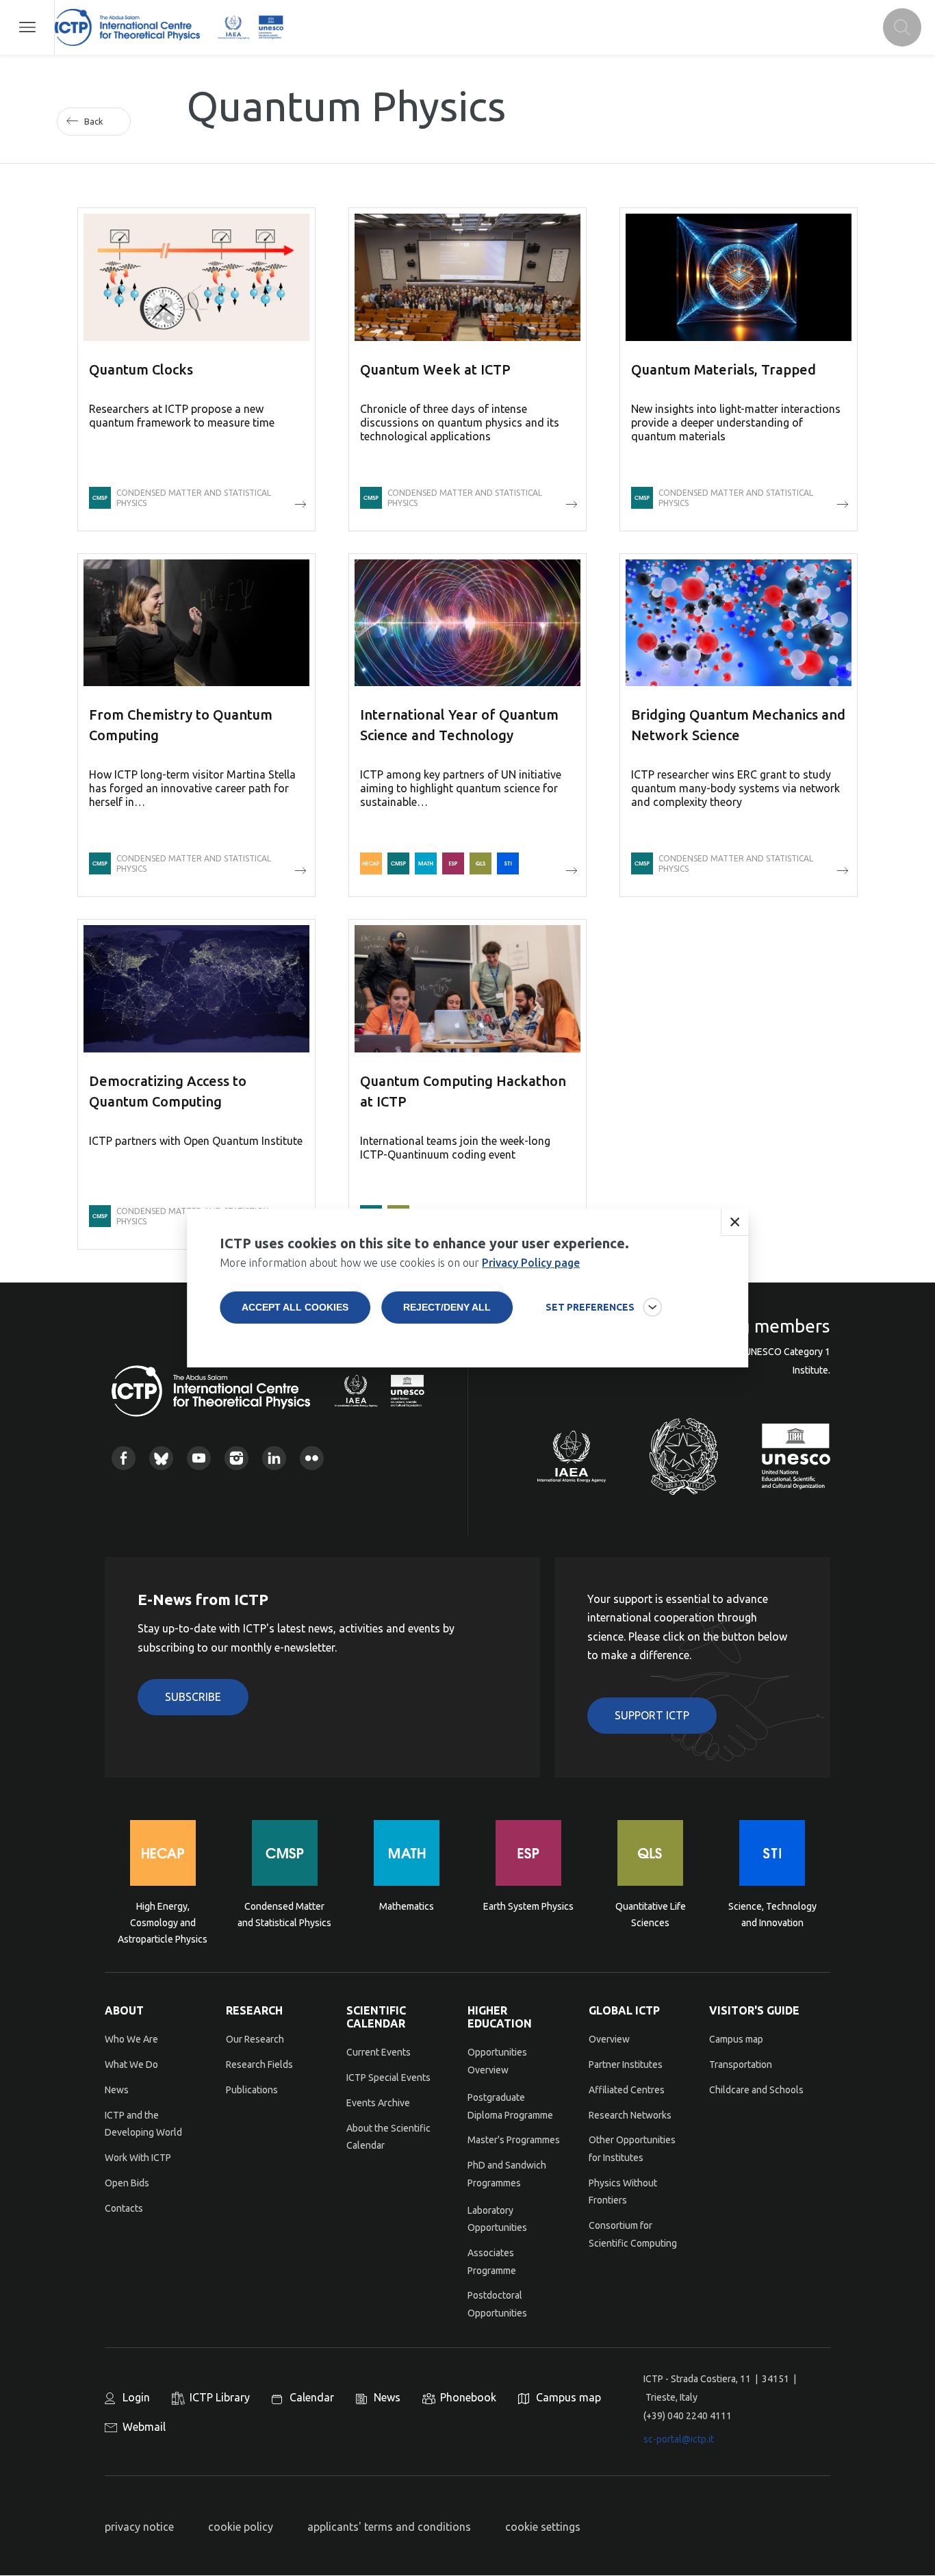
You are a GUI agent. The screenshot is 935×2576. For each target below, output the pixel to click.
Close (734, 1222)
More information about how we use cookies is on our (400, 1263)
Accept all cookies (295, 1307)
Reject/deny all (447, 1307)
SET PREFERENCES (590, 1307)
